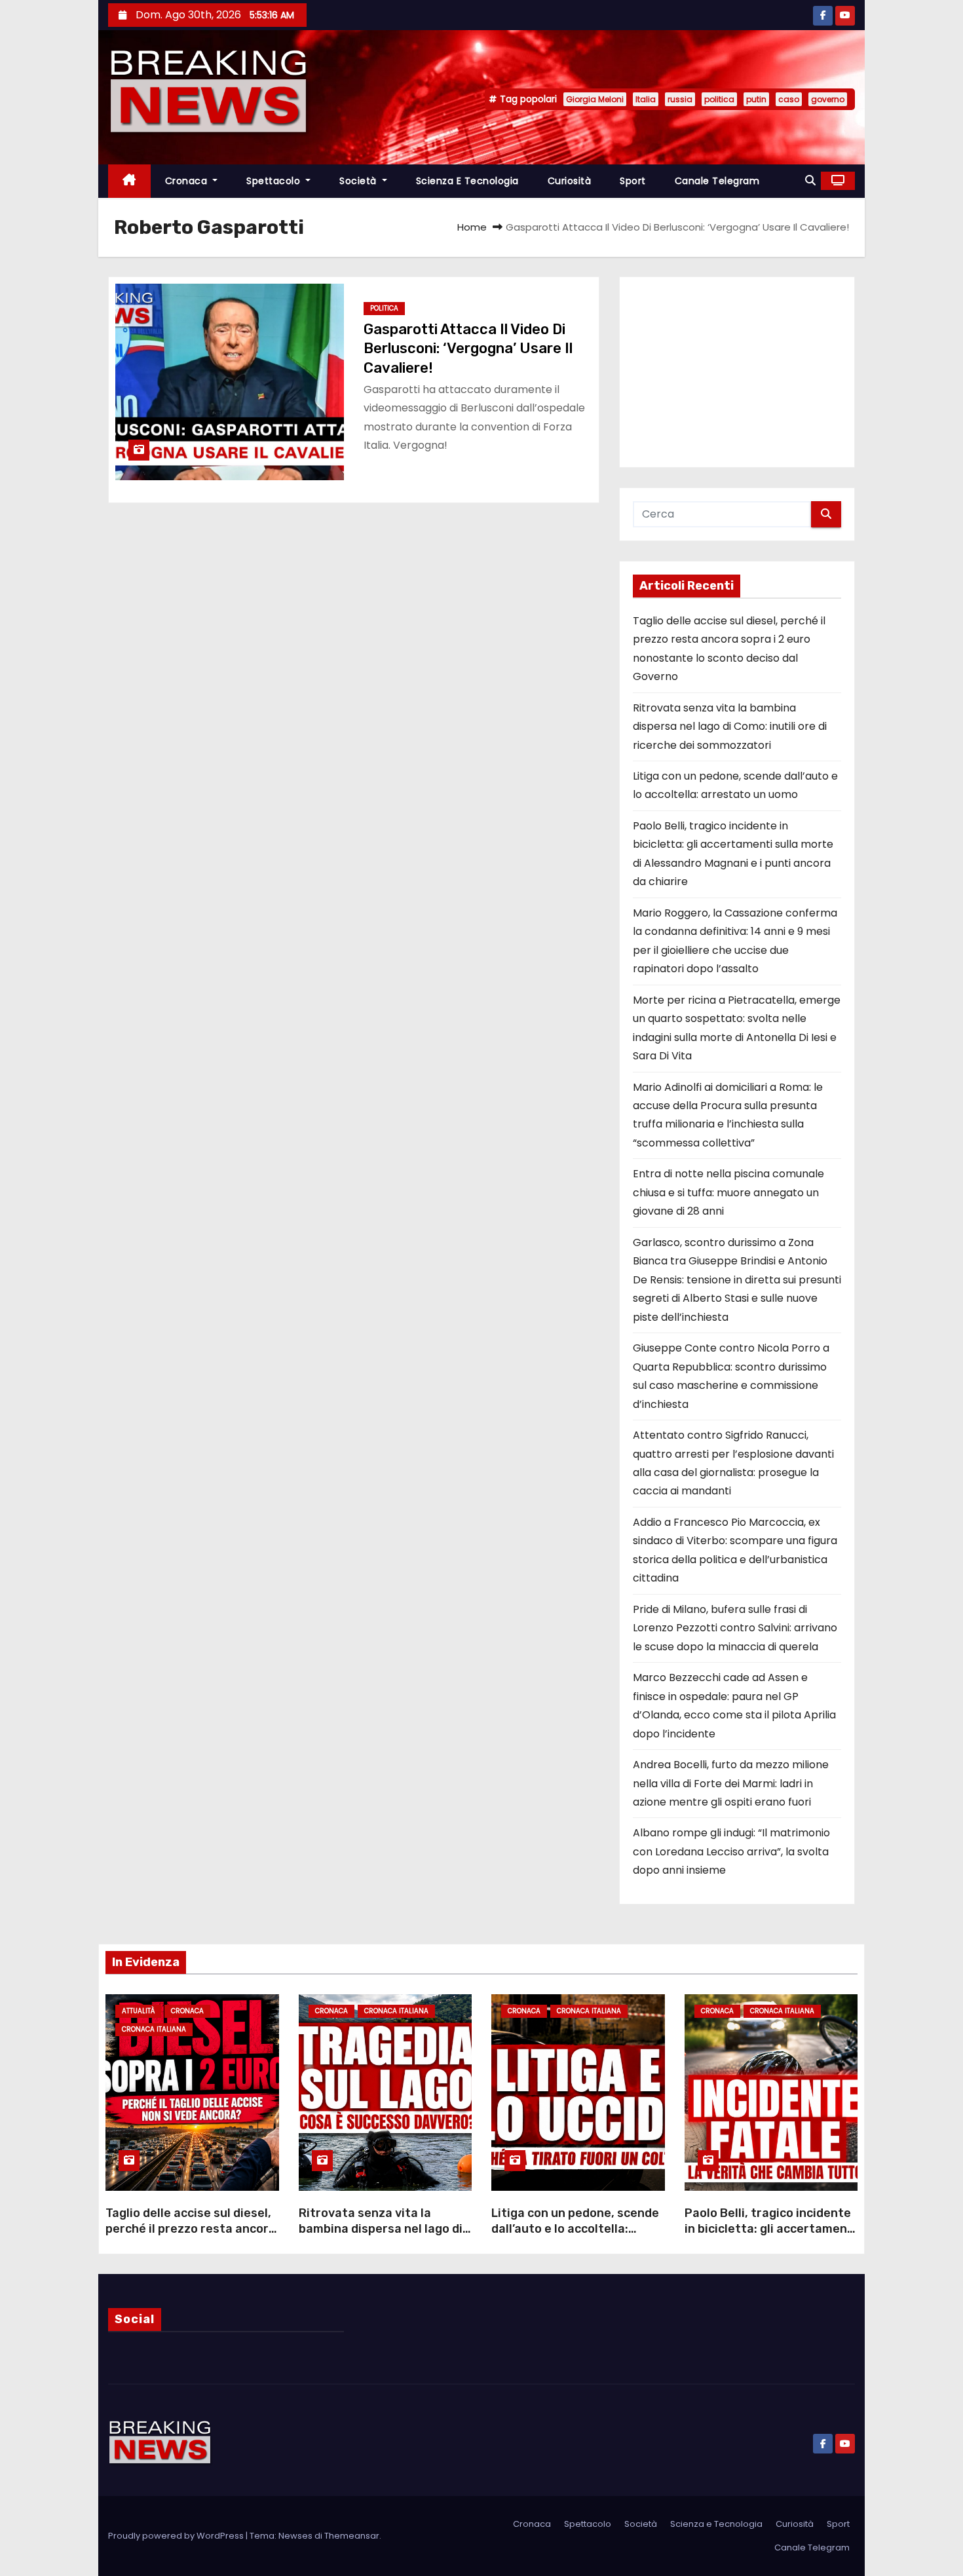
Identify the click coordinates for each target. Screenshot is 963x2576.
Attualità (138, 2011)
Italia (646, 99)
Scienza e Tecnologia (467, 181)
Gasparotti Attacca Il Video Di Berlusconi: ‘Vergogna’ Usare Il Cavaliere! (468, 349)
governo (828, 99)
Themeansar (352, 2536)
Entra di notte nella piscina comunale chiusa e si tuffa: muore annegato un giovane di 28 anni (728, 1192)
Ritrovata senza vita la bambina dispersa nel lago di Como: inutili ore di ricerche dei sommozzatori (730, 727)
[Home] (129, 181)
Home (472, 227)
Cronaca (188, 181)
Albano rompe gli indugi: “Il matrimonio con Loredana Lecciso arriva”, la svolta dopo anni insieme (731, 1851)
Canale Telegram (717, 181)
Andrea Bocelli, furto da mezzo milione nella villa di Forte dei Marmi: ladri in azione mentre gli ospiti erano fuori (731, 1783)
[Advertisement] (737, 372)
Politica (384, 308)
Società (359, 181)
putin (756, 99)
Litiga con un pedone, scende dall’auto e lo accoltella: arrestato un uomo (575, 2229)
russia (680, 99)
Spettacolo (275, 181)
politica (719, 99)
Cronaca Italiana (154, 2029)
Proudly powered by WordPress (177, 2536)
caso (789, 99)
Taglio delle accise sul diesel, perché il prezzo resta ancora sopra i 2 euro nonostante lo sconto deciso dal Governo (191, 2237)
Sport (633, 181)
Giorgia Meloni (595, 99)
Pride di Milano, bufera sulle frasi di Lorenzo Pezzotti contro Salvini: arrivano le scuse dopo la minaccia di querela (735, 1628)
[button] (810, 180)
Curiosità (570, 181)
